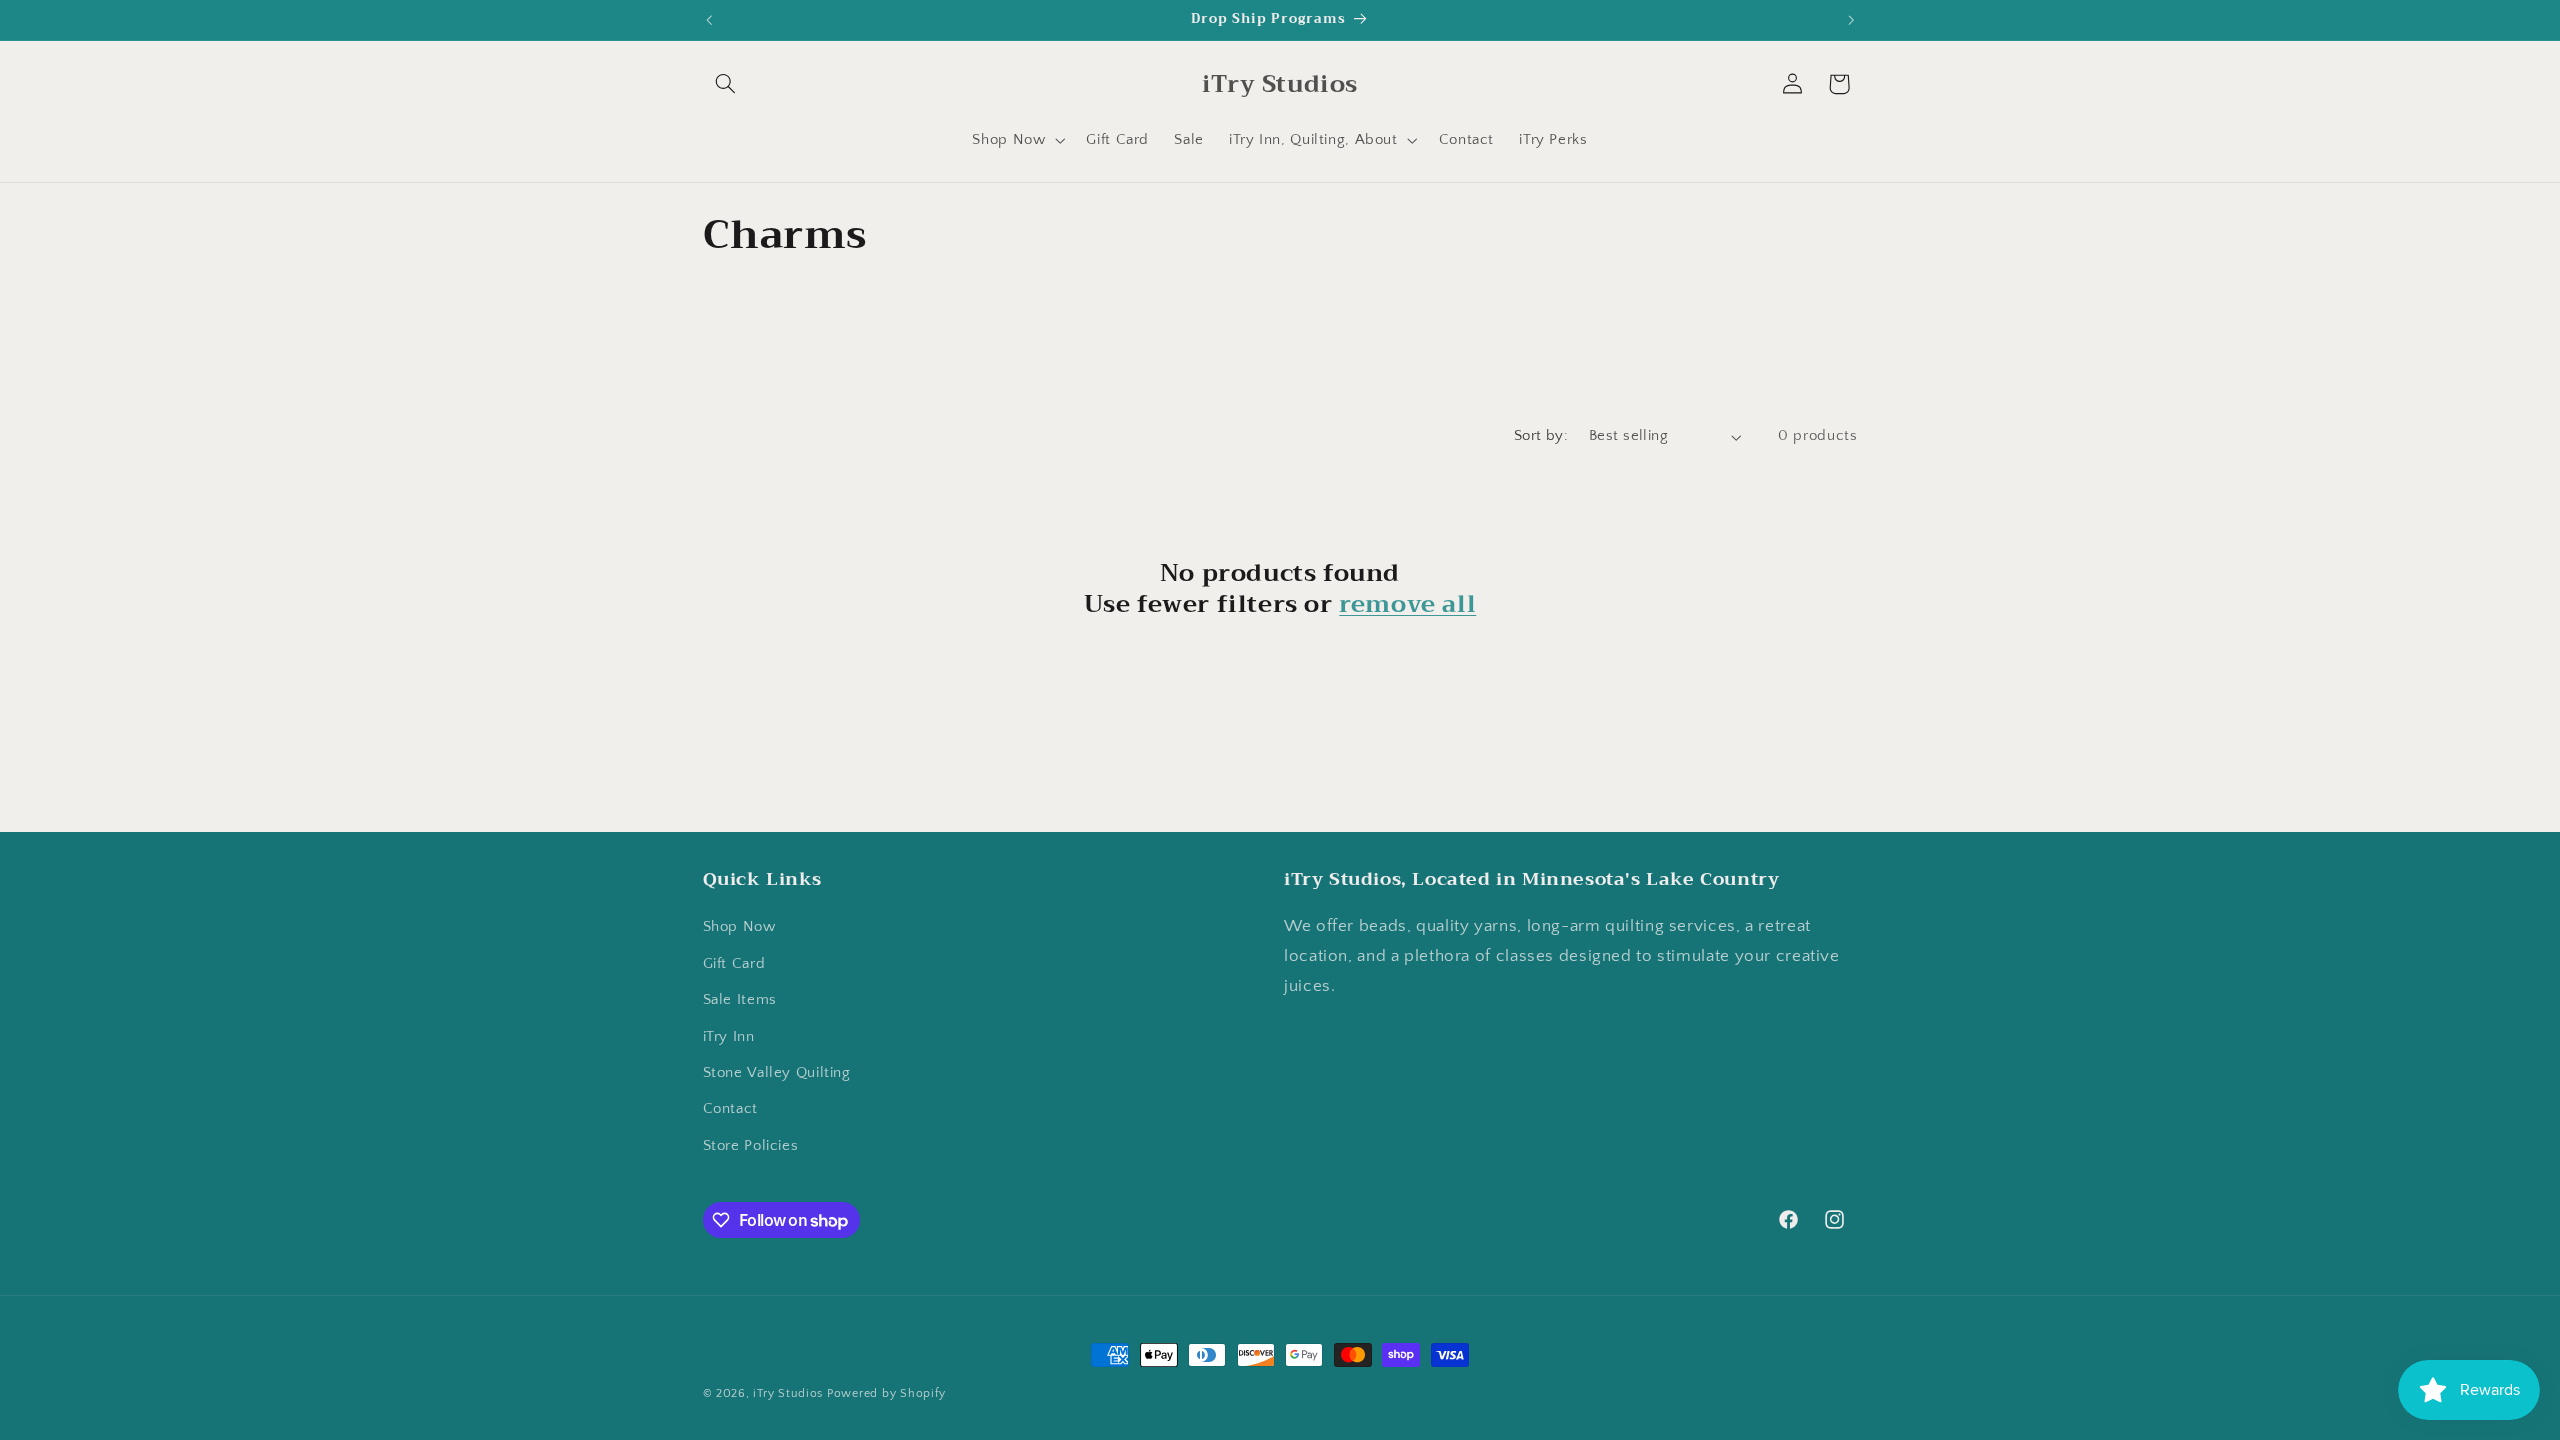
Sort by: (1541, 436)
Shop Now (739, 927)
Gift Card (734, 964)
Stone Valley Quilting (777, 1073)
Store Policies (751, 1146)
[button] (726, 84)
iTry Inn (729, 1037)
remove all (1407, 604)
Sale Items (740, 1000)
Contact (730, 1109)
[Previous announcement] (709, 20)
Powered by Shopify (886, 1393)
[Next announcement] (1851, 20)
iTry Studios (788, 1393)
